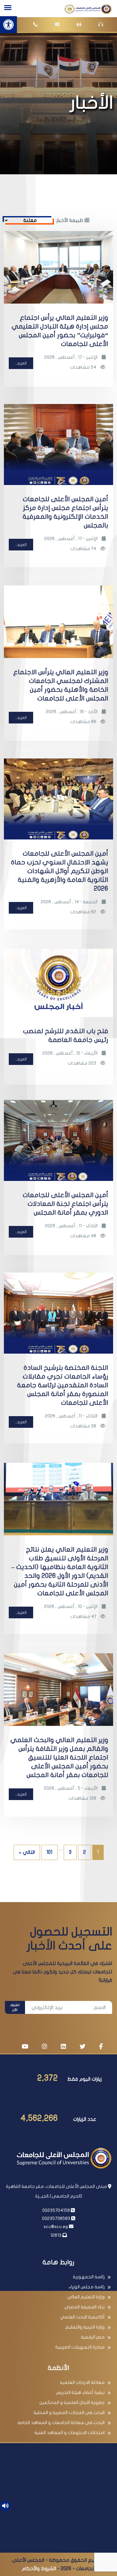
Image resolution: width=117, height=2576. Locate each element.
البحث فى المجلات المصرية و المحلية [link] (69, 2413)
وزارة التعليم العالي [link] (86, 2297)
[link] (8, 25)
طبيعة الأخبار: (70, 220)
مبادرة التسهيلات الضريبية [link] (80, 2347)
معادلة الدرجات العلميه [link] (82, 2382)
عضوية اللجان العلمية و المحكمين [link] (72, 2403)
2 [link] (84, 1852)
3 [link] (70, 1852)
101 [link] (49, 1852)
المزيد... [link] (21, 363)
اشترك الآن (15, 2008)
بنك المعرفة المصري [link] (84, 2307)
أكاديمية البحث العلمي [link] (82, 2317)
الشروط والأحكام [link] (39, 2569)
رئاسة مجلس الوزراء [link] (87, 2287)
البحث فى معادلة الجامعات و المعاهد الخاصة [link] (61, 2423)
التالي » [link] (27, 1852)
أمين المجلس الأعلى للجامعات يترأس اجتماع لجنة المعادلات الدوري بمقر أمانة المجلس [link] (65, 1204)
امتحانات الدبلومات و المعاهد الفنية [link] (70, 2433)
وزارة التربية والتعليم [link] (85, 2327)
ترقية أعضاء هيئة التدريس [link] (80, 2392)
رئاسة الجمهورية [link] (89, 2277)
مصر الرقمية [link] (93, 2337)
